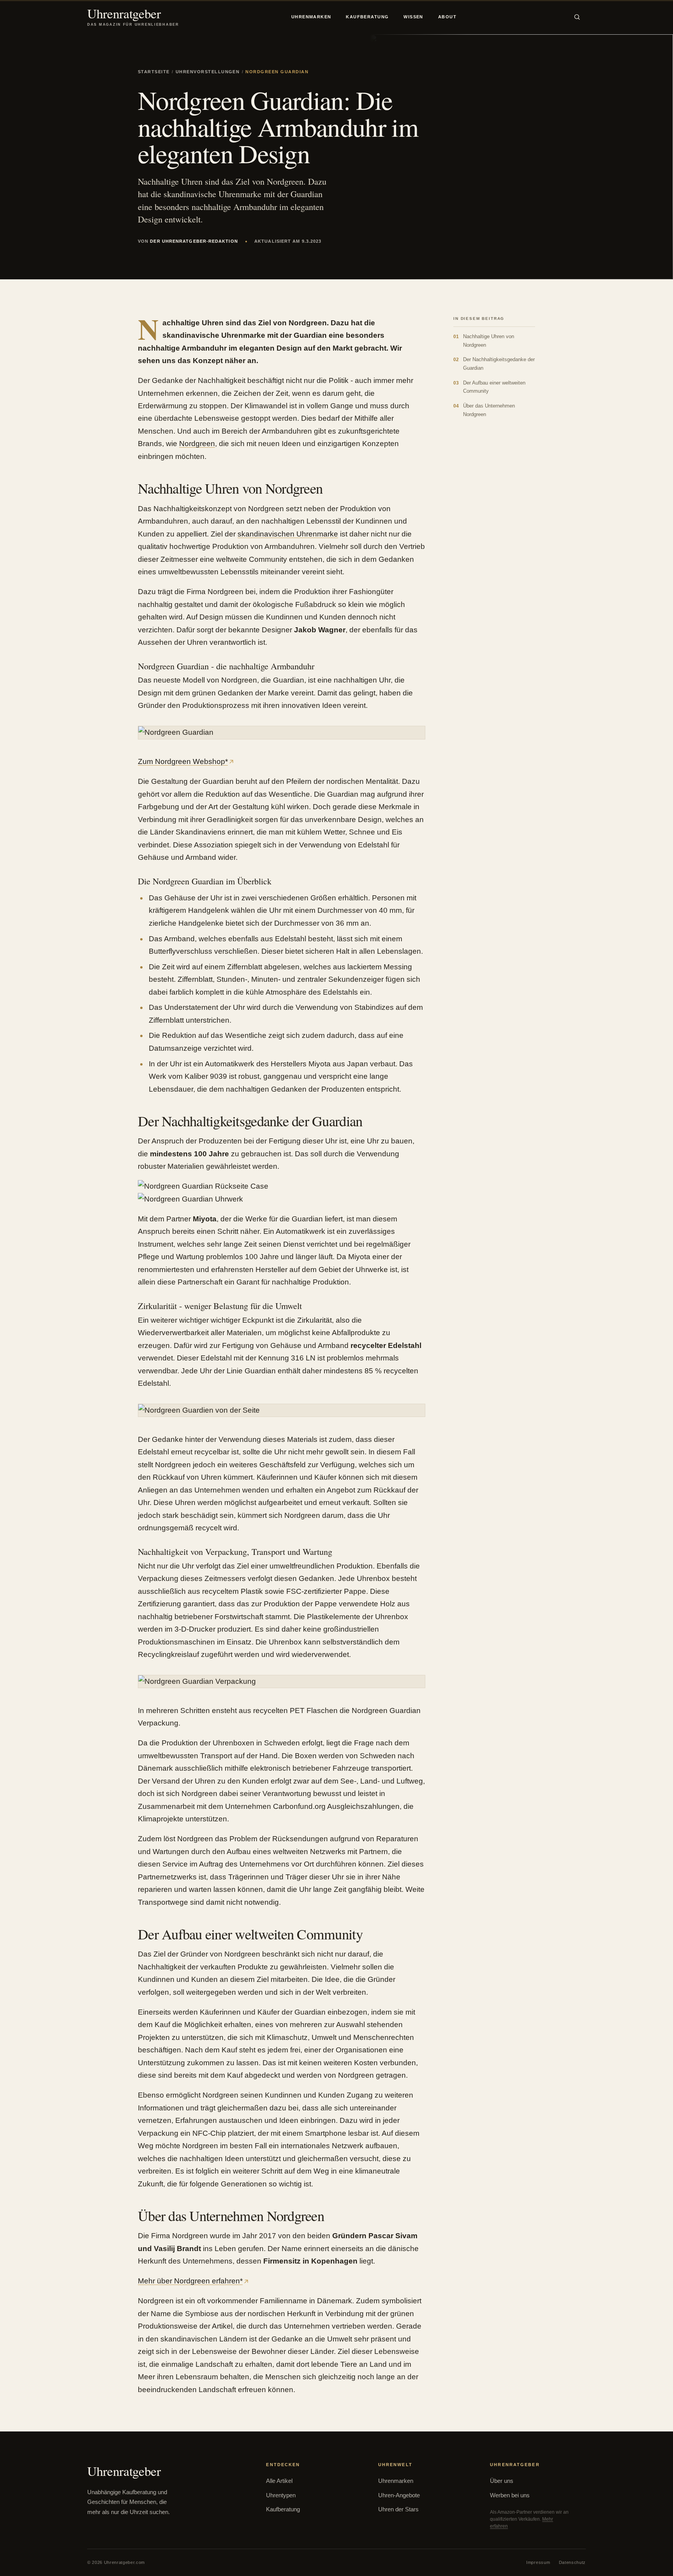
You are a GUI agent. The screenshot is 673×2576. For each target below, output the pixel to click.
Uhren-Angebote (399, 2495)
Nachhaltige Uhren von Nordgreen (484, 341)
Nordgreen (197, 444)
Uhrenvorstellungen (208, 72)
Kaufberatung (367, 17)
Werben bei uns (510, 2495)
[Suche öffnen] (577, 17)
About (447, 17)
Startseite (154, 72)
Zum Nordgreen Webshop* (183, 761)
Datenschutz (572, 2562)
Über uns (502, 2481)
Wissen (413, 17)
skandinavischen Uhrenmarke (288, 534)
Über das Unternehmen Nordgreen (484, 410)
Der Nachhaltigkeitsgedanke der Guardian (494, 364)
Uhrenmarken (311, 17)
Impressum (538, 2562)
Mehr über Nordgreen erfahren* (190, 2281)
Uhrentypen (281, 2495)
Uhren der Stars (398, 2509)
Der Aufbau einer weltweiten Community (489, 387)
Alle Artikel (279, 2481)
